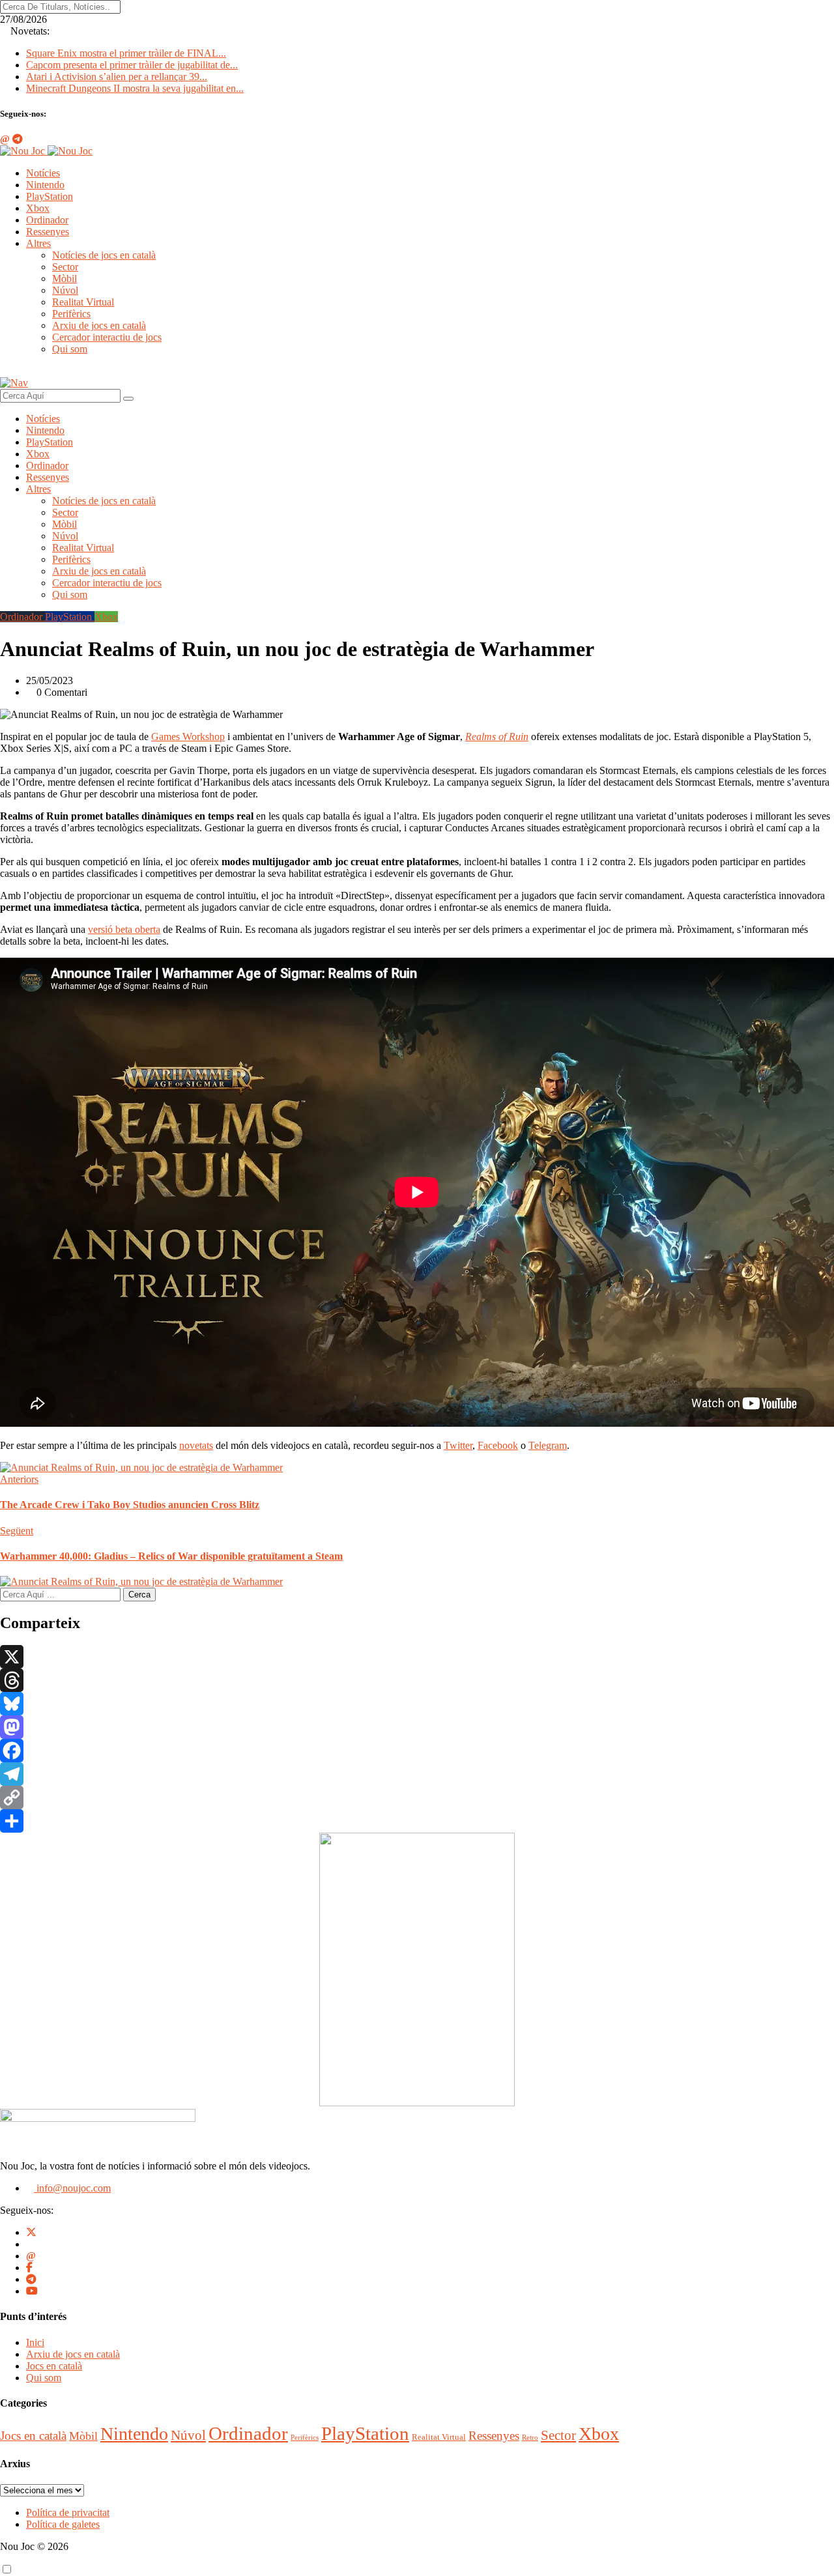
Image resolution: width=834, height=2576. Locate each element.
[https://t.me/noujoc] (31, 2279)
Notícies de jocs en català (104, 255)
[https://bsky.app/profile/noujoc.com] (30, 2244)
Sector (65, 267)
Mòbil (65, 279)
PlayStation (50, 196)
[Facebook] (417, 1751)
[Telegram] (417, 1774)
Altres (38, 243)
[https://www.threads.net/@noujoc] (31, 2256)
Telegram (548, 1445)
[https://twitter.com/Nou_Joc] (31, 2232)
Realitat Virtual (83, 302)
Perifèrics (71, 314)
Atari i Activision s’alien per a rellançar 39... (117, 77)
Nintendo (45, 185)
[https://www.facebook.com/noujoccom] (29, 2268)
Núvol (65, 290)
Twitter (458, 1445)
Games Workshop (188, 737)
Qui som (70, 349)
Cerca (139, 1595)
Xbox (38, 208)
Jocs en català (54, 2366)
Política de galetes (63, 2524)
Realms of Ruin (497, 737)
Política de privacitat (68, 2512)
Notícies (43, 173)
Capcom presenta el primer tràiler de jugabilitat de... (132, 65)
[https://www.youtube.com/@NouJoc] (32, 2291)
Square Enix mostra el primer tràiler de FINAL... (126, 53)
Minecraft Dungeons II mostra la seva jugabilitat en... (135, 88)
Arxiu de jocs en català (99, 325)
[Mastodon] (417, 1727)
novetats (196, 1445)
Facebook (498, 1445)
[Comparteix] (417, 1821)
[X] (417, 1657)
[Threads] (417, 1680)
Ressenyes (48, 232)
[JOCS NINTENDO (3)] (417, 2103)
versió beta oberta (124, 929)
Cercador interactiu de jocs (107, 337)
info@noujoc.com (72, 2188)
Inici (35, 2342)
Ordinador (47, 220)
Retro (530, 2438)
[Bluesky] (417, 1704)
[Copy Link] (417, 1797)
